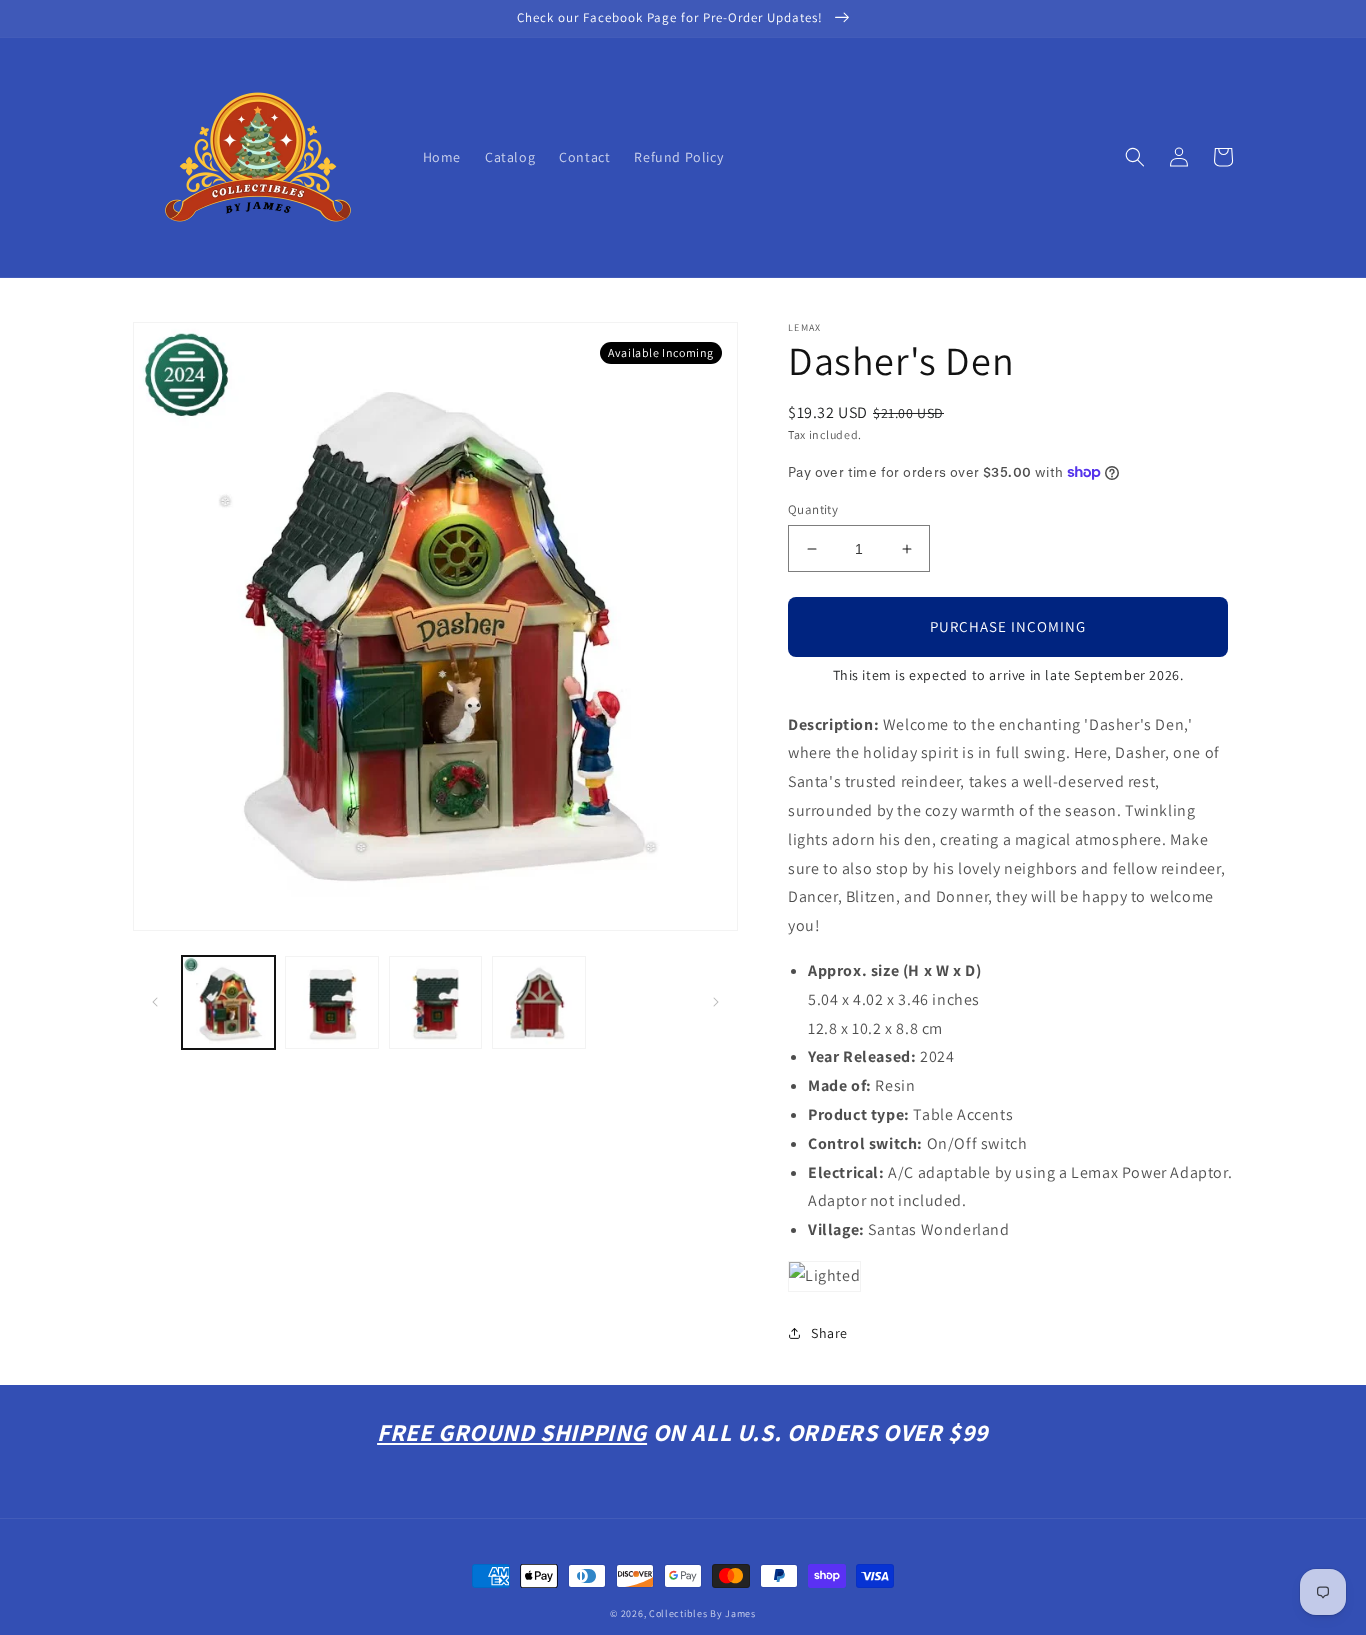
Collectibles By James (702, 1613)
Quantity (813, 509)
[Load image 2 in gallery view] (331, 1002)
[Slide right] (716, 1002)
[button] (1135, 157)
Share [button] (829, 1333)
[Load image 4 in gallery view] (538, 1002)
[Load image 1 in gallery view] (228, 1002)
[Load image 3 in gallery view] (435, 1002)
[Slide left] (155, 1002)
